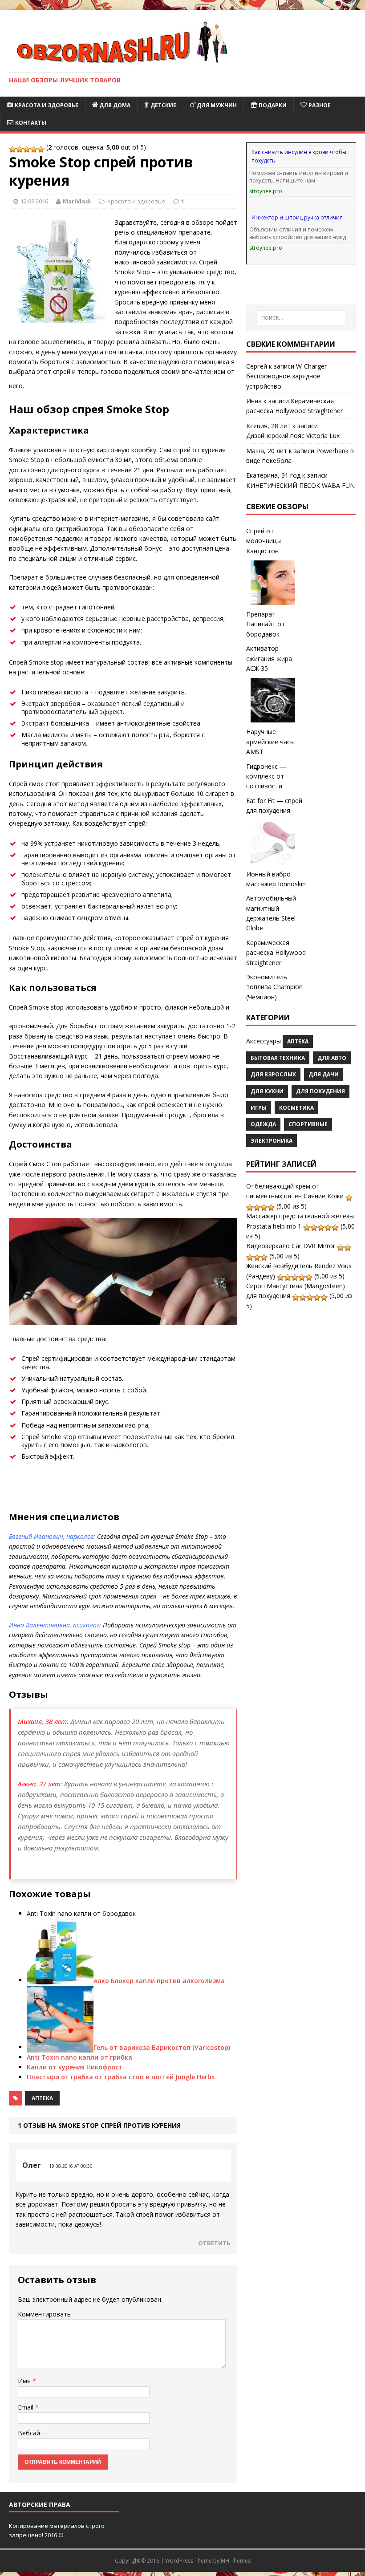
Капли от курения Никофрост (75, 2067)
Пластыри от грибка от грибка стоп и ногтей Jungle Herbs (121, 2077)
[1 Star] (12, 149)
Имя (25, 2381)
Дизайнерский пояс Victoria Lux (293, 436)
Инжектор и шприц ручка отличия (297, 217)
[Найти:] (301, 318)
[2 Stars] (20, 149)
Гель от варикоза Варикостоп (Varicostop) (162, 2047)
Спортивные (308, 1124)
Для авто (332, 1058)
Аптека (42, 2098)
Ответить (214, 2243)
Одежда (263, 1124)
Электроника (272, 1141)
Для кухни (267, 1091)
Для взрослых (273, 1074)
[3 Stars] (27, 149)
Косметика (296, 1108)
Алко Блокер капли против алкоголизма (159, 1980)
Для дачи (324, 1074)
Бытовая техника (278, 1058)
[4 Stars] (34, 149)
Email (26, 2407)
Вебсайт (31, 2433)
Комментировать (44, 2314)
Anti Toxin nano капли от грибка (79, 2057)
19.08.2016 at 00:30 (71, 2166)
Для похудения (320, 1091)
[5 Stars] (41, 149)
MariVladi (77, 201)
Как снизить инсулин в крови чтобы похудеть (299, 156)
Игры (259, 1108)
